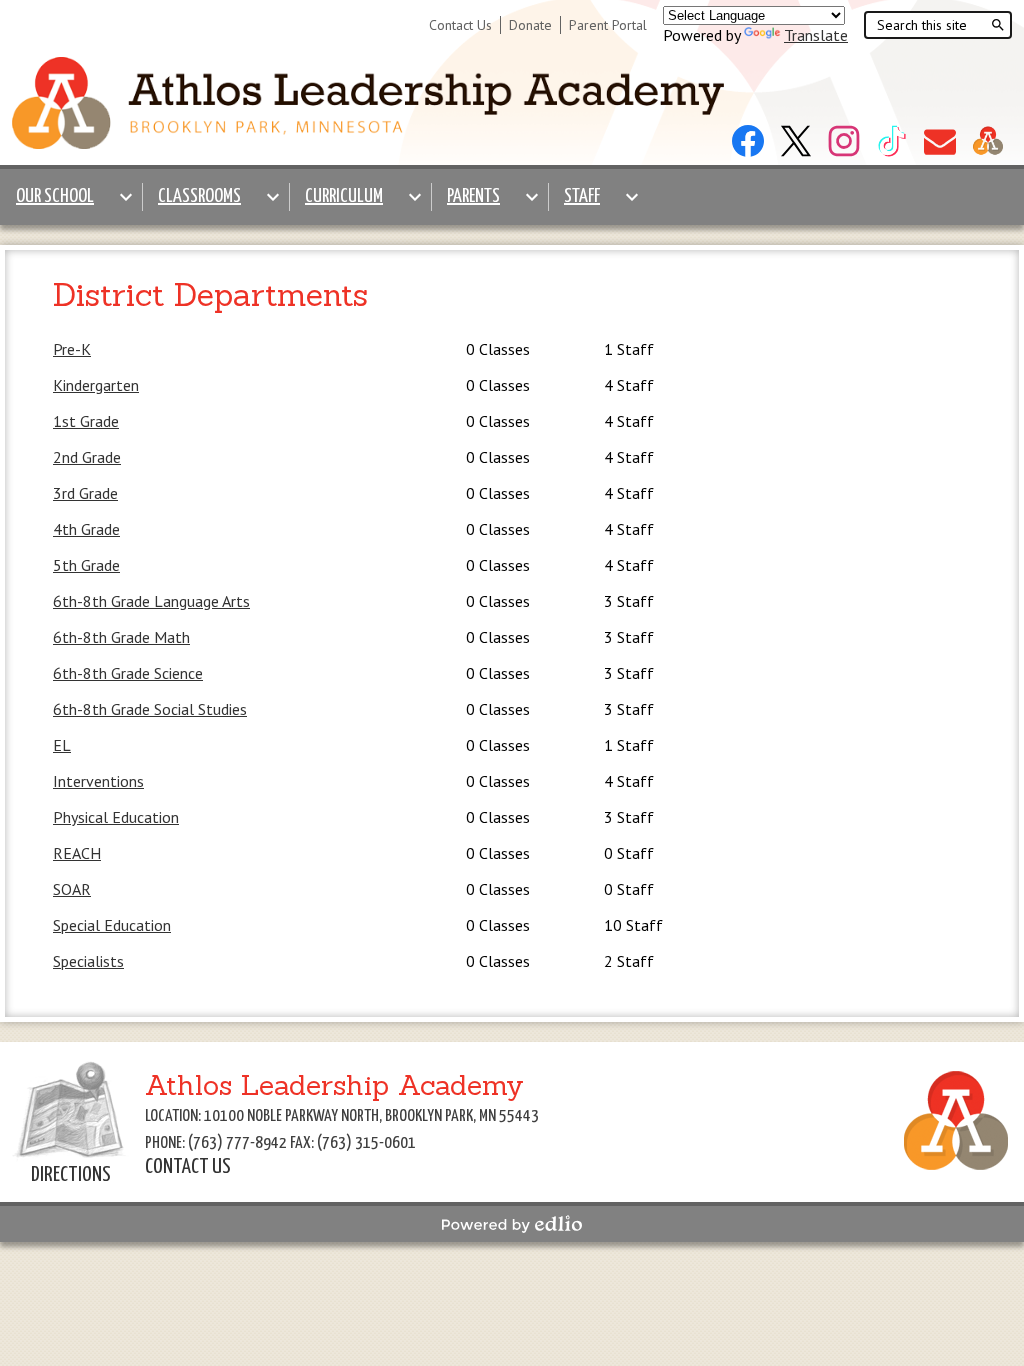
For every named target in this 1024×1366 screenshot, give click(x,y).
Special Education (112, 925)
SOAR (72, 889)
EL (62, 745)
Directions (71, 1175)
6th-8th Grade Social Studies (150, 709)
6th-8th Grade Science (128, 673)
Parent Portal (608, 25)
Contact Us (460, 25)
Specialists (88, 961)
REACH (77, 853)
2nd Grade (87, 457)
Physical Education (116, 817)
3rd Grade (85, 493)
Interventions (98, 781)
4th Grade (86, 529)
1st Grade (86, 421)
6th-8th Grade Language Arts (151, 601)
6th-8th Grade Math (121, 637)
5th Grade (86, 565)
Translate (816, 35)
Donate (530, 25)
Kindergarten (96, 385)
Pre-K (72, 349)
